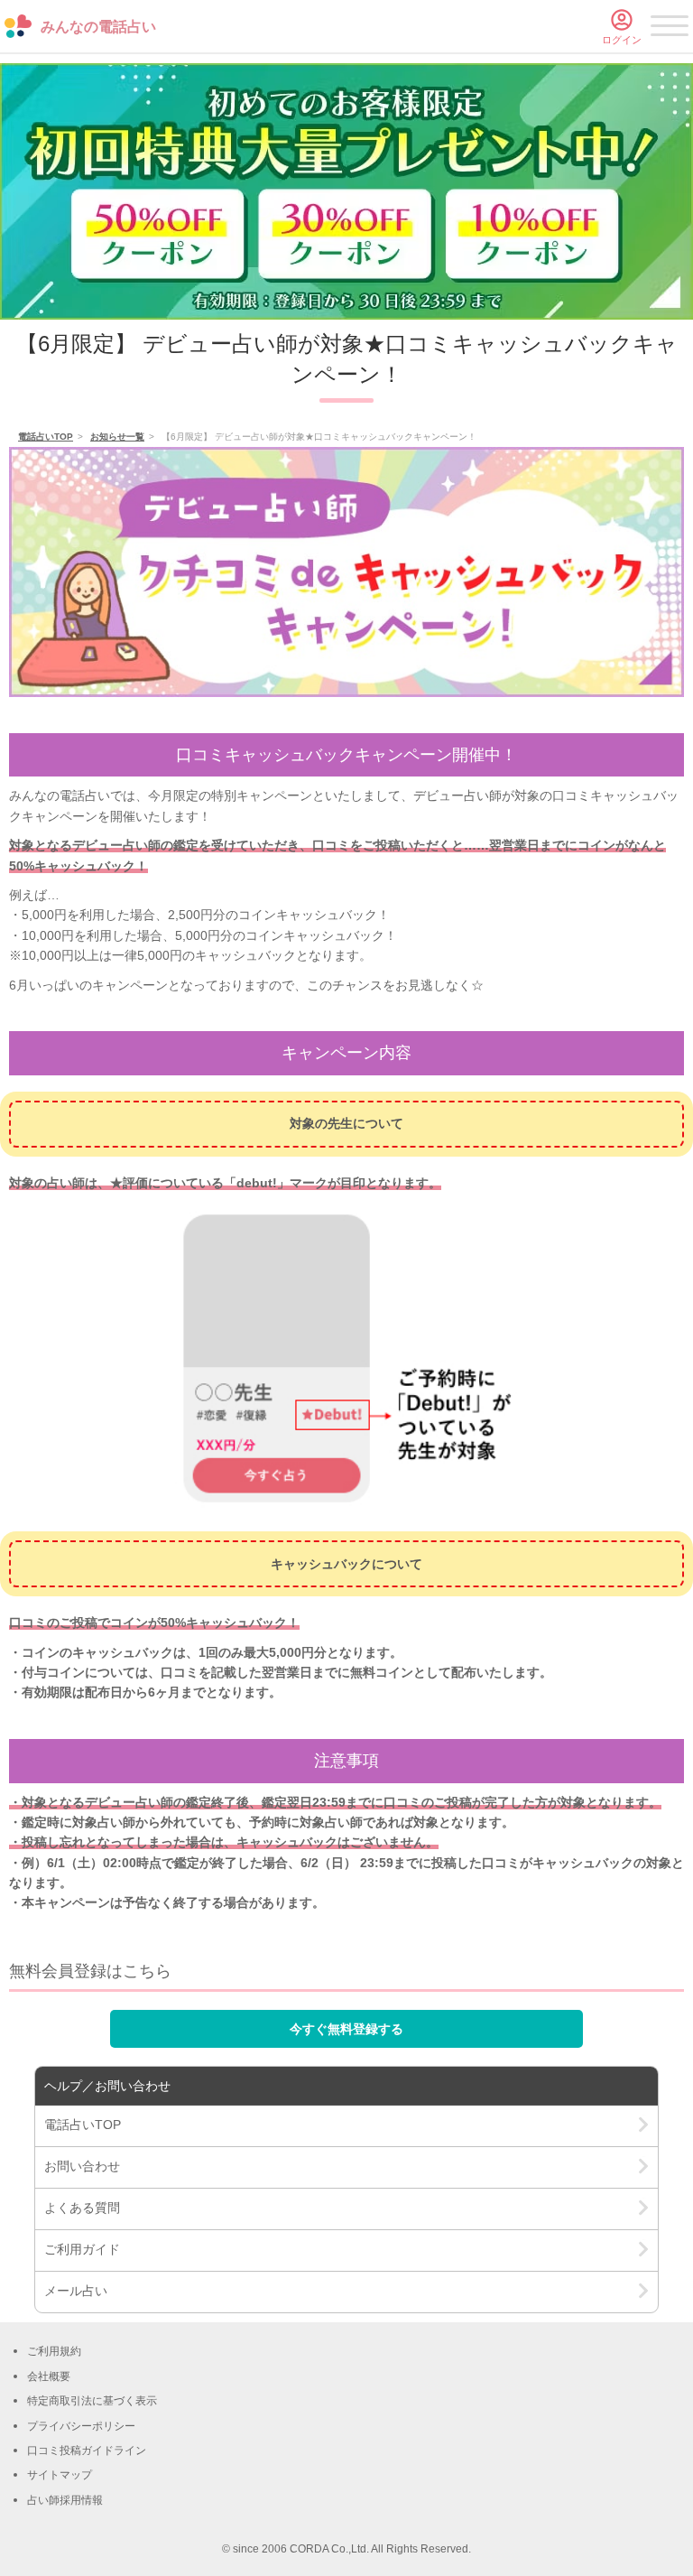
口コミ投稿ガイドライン (87, 2450)
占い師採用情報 (65, 2500)
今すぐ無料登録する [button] (346, 2029)
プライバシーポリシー (81, 2426)
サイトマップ (60, 2475)
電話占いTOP (46, 437)
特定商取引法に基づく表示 (92, 2401)
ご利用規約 (54, 2351)
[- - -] (670, 29)
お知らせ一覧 (117, 437)
